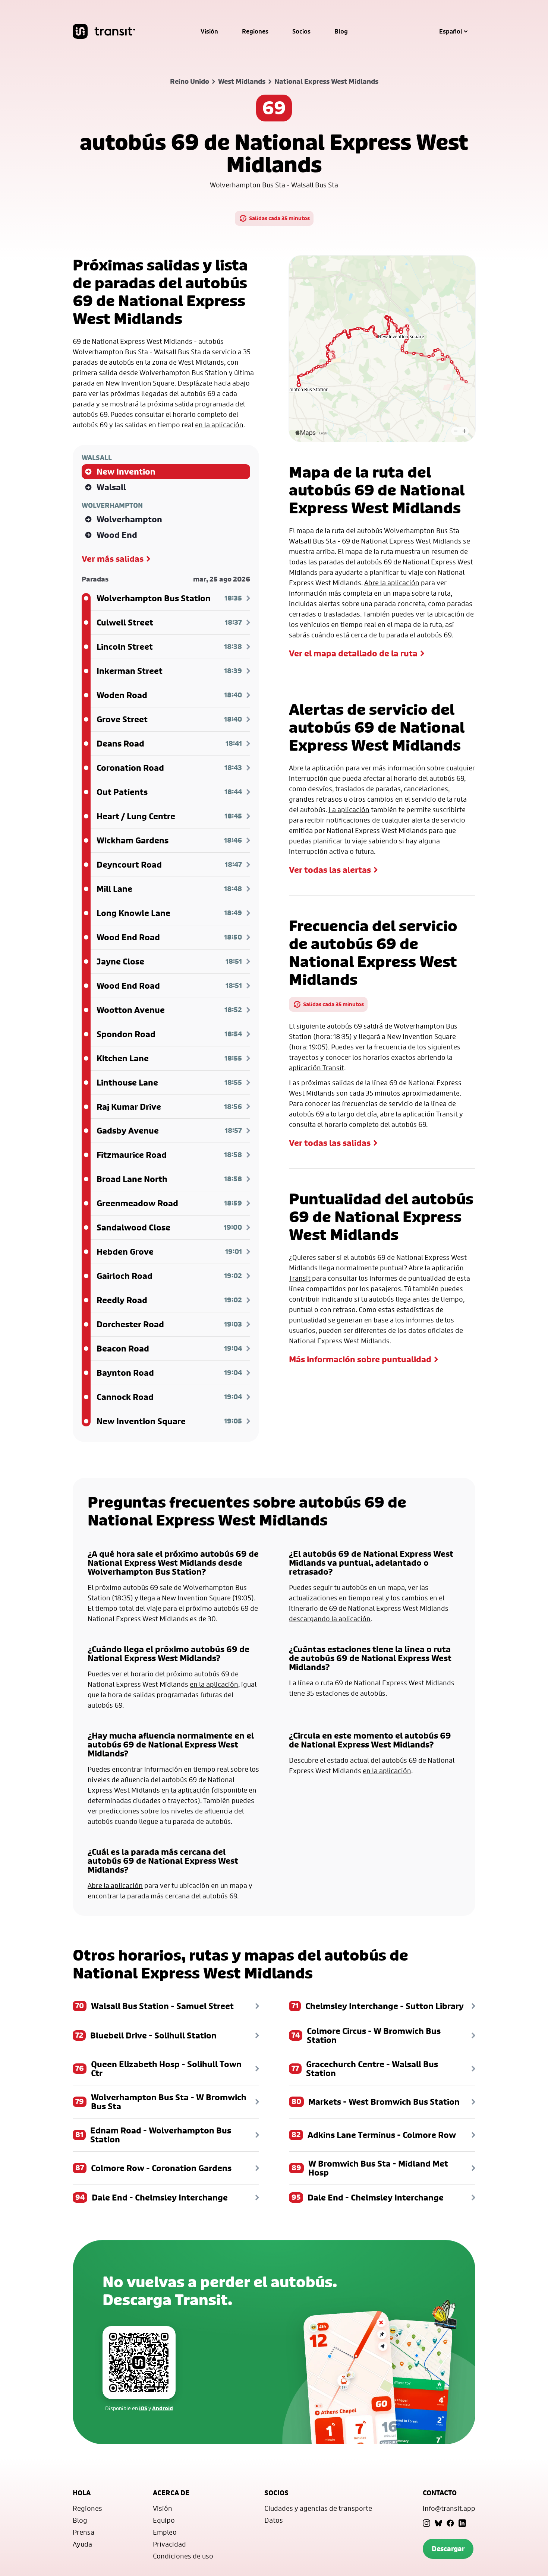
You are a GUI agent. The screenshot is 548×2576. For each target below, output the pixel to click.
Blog (341, 31)
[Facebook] (450, 2523)
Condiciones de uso (183, 2556)
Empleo (165, 2532)
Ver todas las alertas (330, 870)
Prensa (84, 2532)
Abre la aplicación (392, 583)
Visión (209, 31)
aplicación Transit (316, 1068)
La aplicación (349, 809)
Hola (82, 2493)
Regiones (255, 31)
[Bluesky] (438, 2523)
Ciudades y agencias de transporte (318, 2508)
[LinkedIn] (462, 2523)
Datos (274, 2520)
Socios (301, 31)
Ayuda (82, 2544)
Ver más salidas (113, 559)
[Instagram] (426, 2523)
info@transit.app (449, 2508)
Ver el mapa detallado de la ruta (353, 653)
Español (451, 31)
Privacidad (169, 2544)
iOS (143, 2408)
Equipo (164, 2520)
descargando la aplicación (330, 1619)
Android (163, 2408)
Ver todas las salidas (330, 1143)
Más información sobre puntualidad (360, 1359)
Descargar (448, 2549)
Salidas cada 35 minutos (279, 218)
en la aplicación (219, 425)
